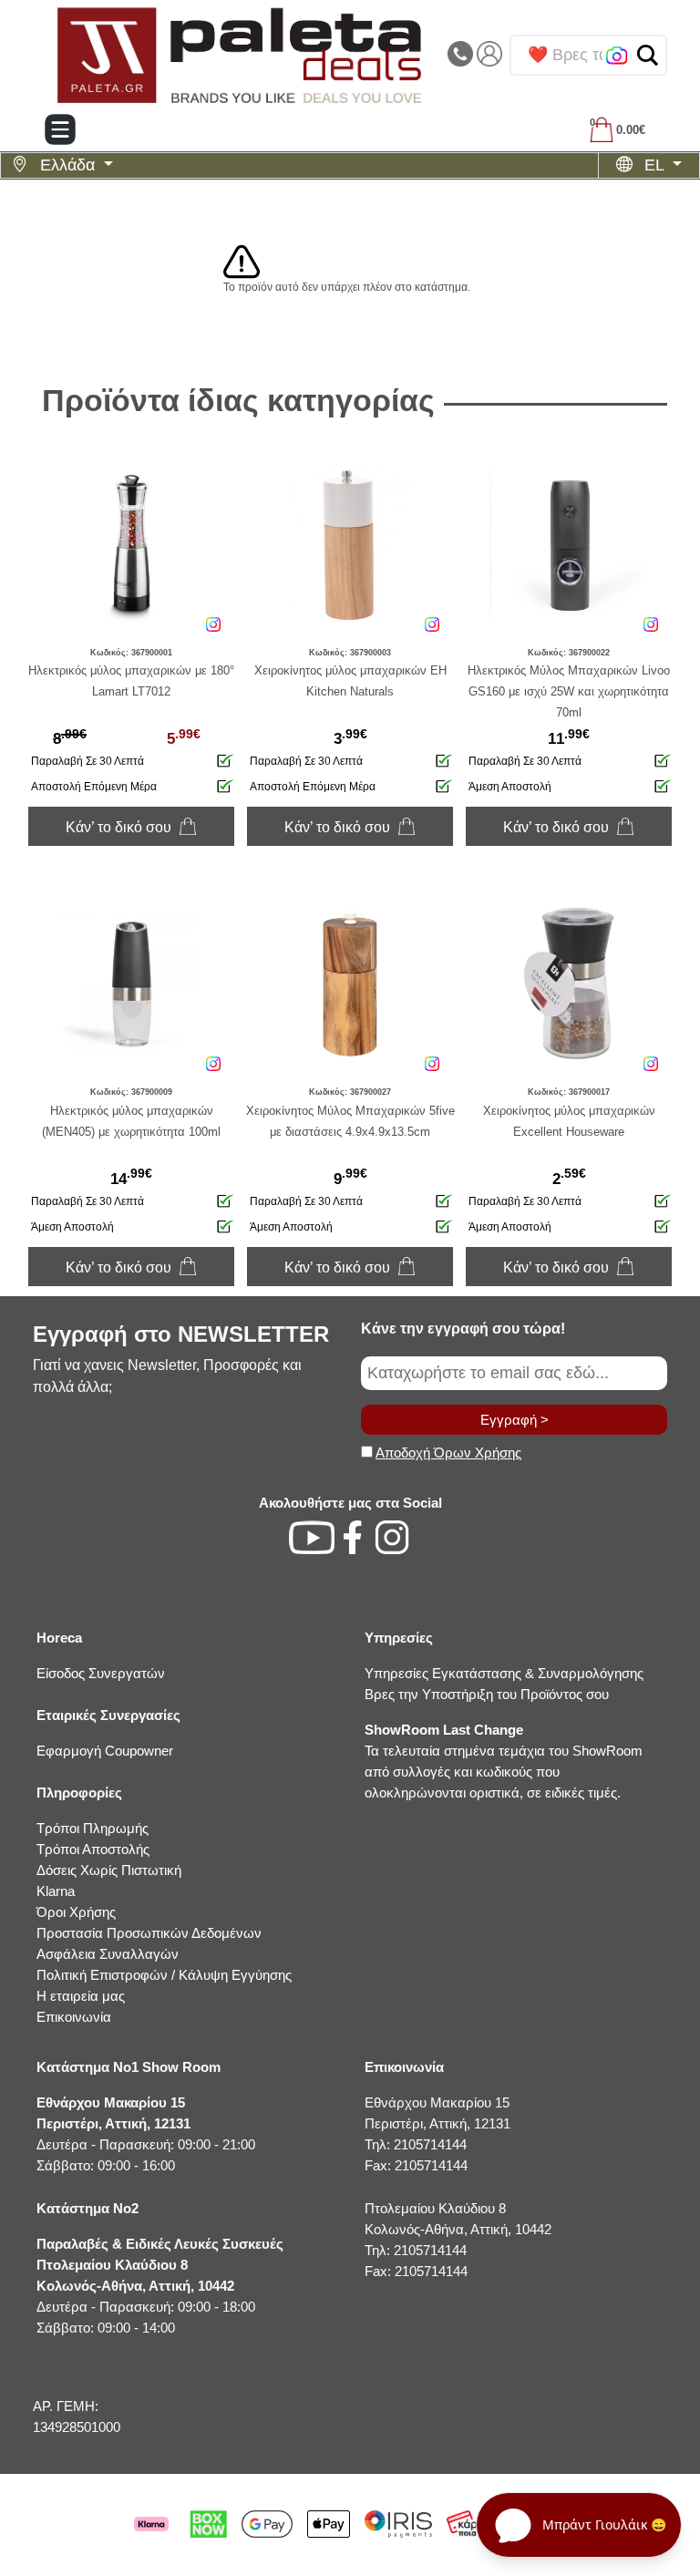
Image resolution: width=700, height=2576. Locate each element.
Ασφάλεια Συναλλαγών (108, 1954)
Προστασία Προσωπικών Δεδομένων (149, 1933)
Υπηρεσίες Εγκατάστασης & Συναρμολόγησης (504, 1673)
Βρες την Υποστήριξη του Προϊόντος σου (487, 1694)
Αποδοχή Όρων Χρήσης (448, 1453)
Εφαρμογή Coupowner (105, 1751)
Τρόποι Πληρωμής (93, 1828)
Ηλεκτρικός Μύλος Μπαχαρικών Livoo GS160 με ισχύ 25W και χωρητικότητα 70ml (569, 691)
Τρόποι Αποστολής (93, 1849)
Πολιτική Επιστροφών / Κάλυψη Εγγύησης (164, 1975)
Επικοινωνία (74, 2017)
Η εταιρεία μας (81, 1996)
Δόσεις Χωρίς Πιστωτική (109, 1870)
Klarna (56, 1891)
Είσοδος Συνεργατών (101, 1673)
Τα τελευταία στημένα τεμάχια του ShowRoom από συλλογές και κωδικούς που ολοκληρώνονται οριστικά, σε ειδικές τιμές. (504, 1761)
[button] (648, 55)
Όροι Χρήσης (76, 1912)
